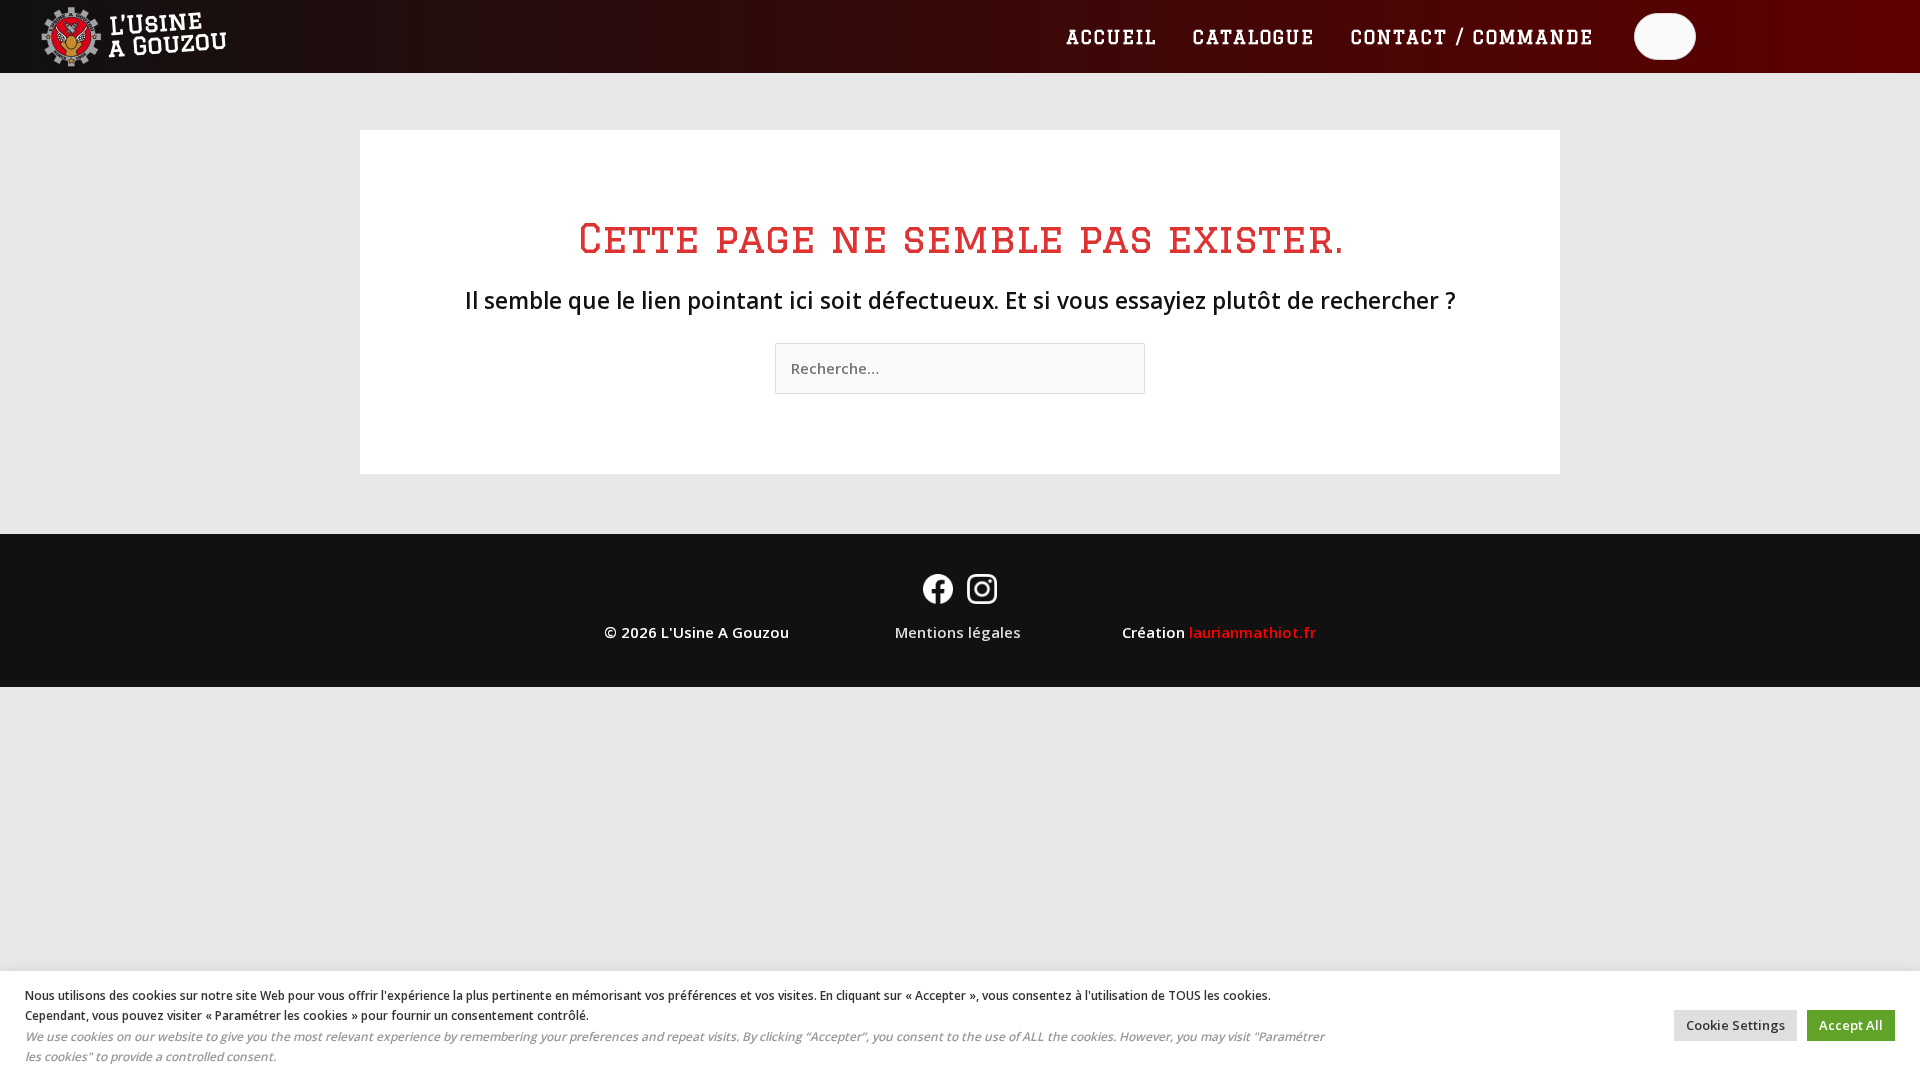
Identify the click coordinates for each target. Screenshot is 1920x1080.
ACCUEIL (1111, 37)
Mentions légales (958, 632)
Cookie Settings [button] (1735, 1025)
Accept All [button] (1851, 1025)
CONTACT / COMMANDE (1472, 37)
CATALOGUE (1254, 37)
